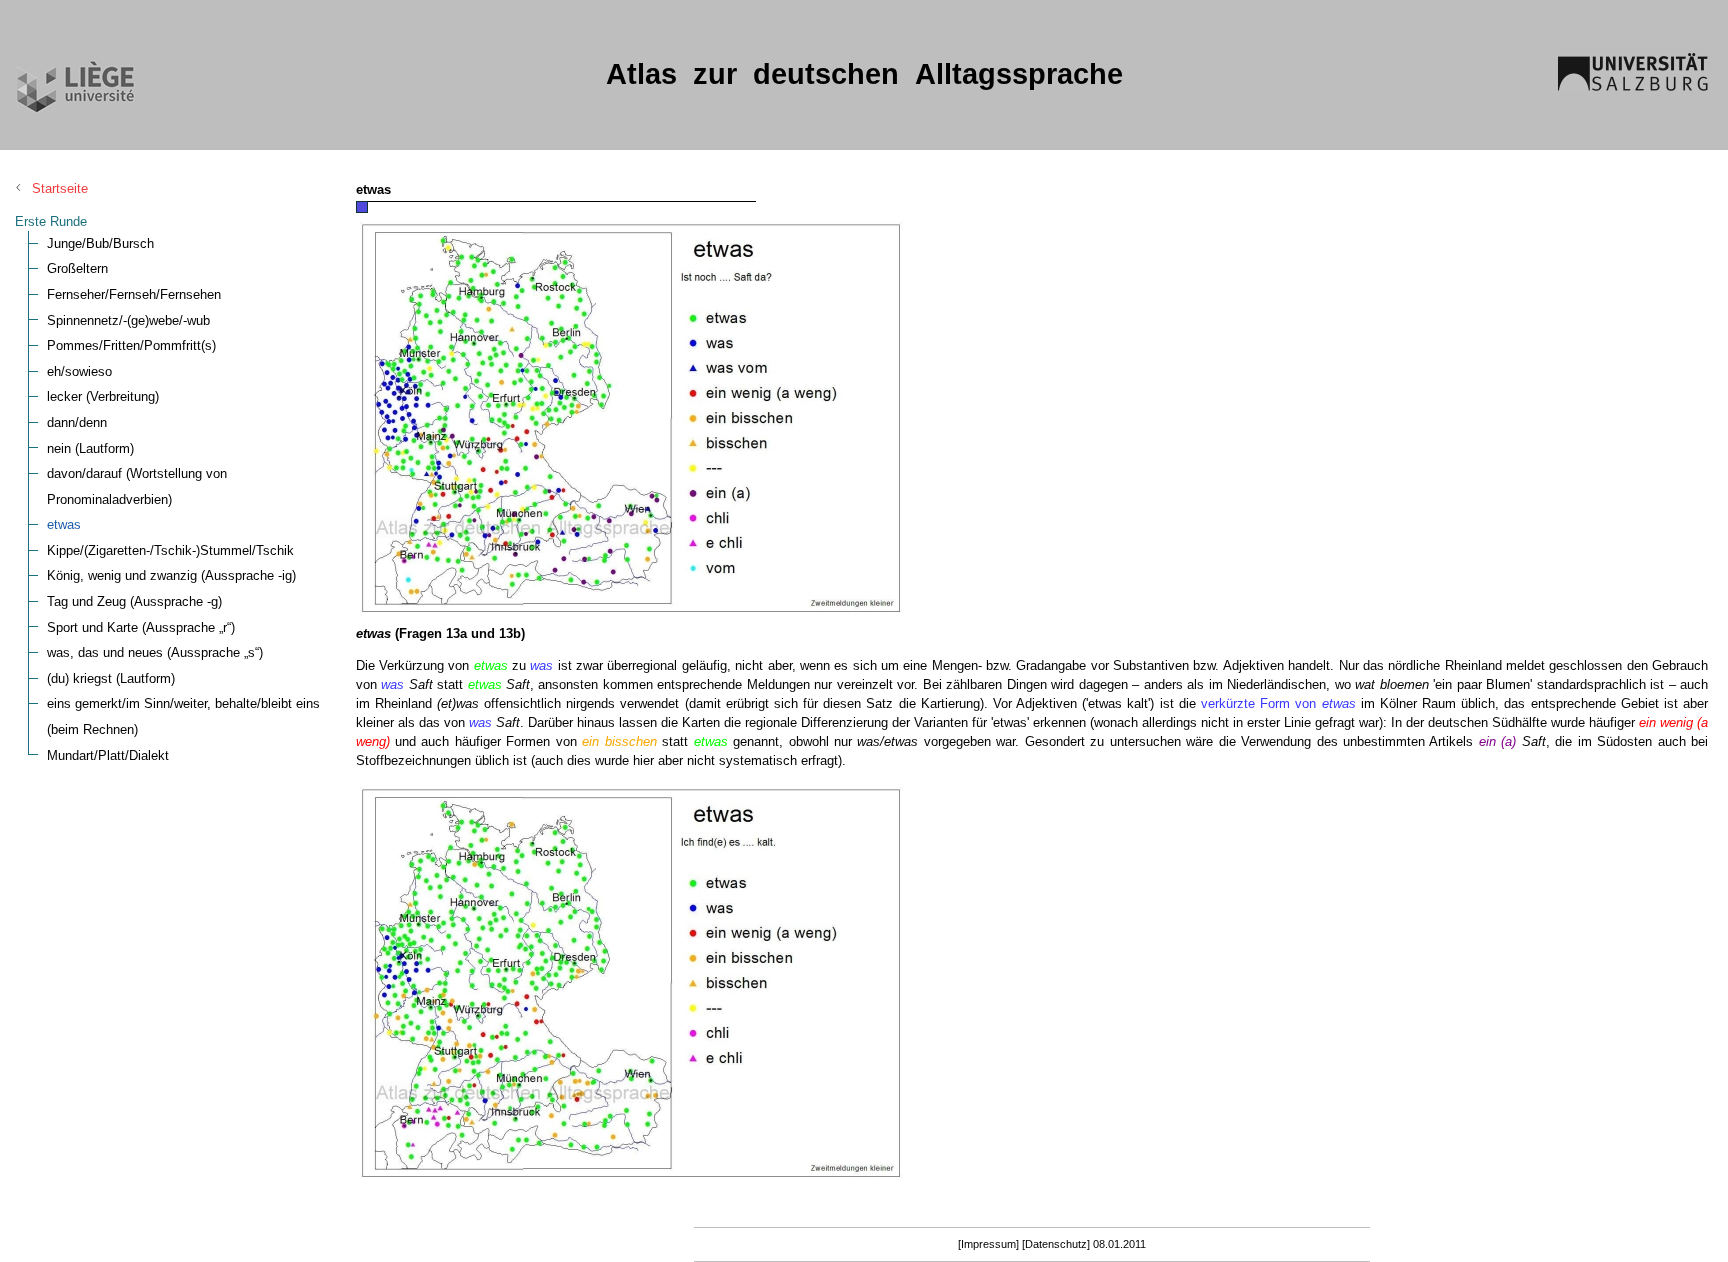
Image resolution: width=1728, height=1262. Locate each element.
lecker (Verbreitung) (103, 396)
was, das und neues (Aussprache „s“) (155, 652)
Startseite (60, 188)
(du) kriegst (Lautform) (111, 678)
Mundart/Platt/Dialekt (108, 755)
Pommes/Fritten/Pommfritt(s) (131, 345)
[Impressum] (988, 1244)
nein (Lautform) (90, 448)
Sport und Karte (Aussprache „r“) (141, 627)
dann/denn (77, 422)
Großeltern (77, 268)
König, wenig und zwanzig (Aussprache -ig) (171, 575)
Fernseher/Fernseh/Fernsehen (134, 294)
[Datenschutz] (1056, 1244)
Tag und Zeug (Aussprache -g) (134, 601)
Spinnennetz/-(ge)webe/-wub (128, 320)
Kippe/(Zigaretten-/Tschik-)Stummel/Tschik (170, 550)
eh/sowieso (79, 371)
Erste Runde (51, 221)
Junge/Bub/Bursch (100, 243)
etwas (64, 524)
